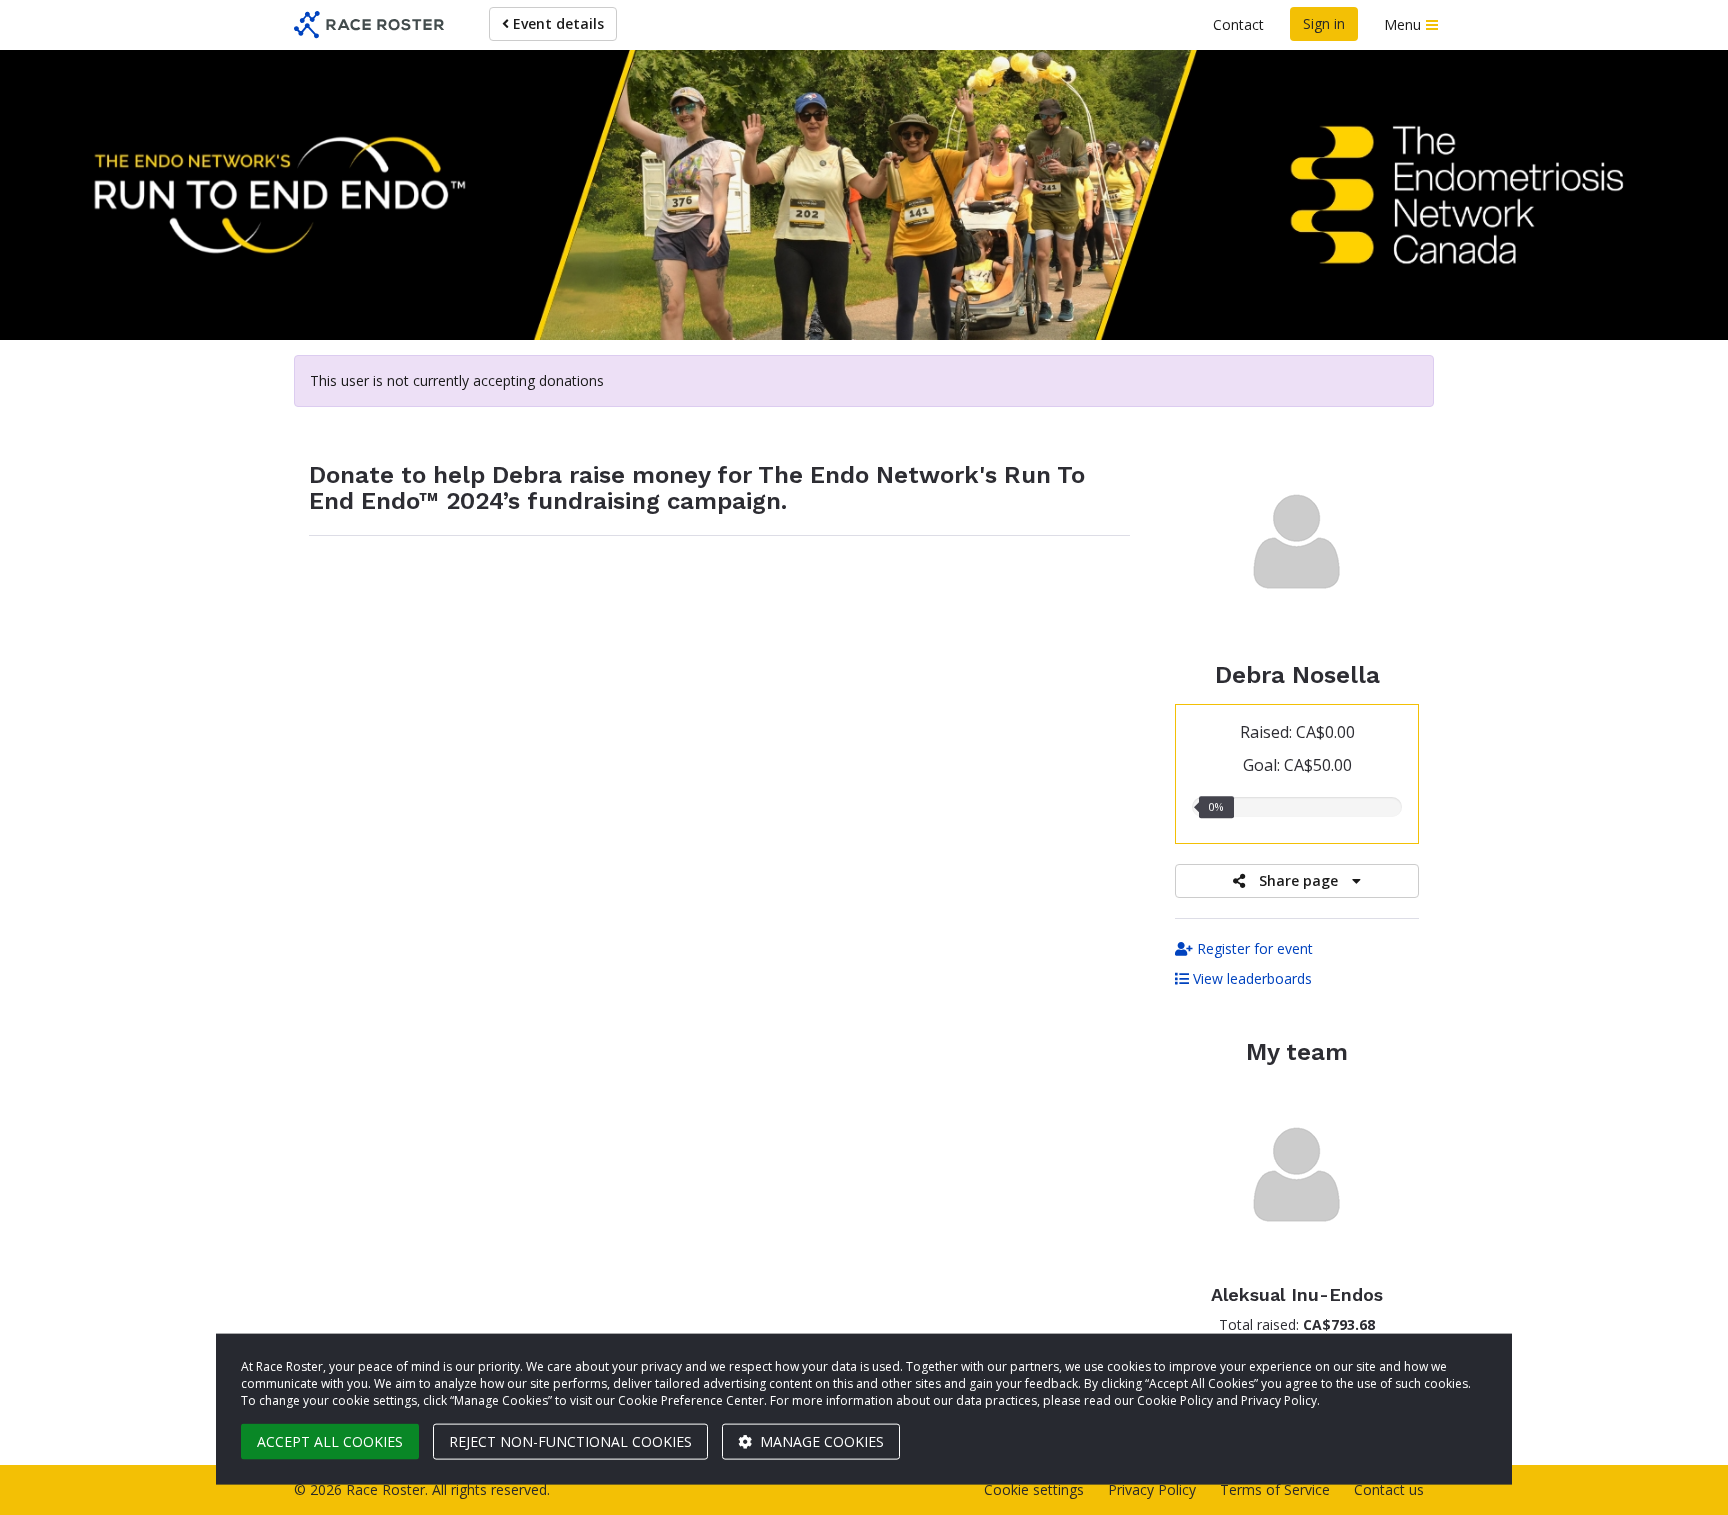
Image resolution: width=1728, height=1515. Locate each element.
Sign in (1324, 23)
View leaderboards (1250, 978)
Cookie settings (1034, 1489)
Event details (556, 23)
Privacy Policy (1152, 1489)
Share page (1298, 880)
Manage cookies (820, 1441)
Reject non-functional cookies (570, 1441)
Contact (1238, 24)
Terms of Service (1275, 1489)
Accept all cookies (330, 1441)
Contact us (1389, 1489)
